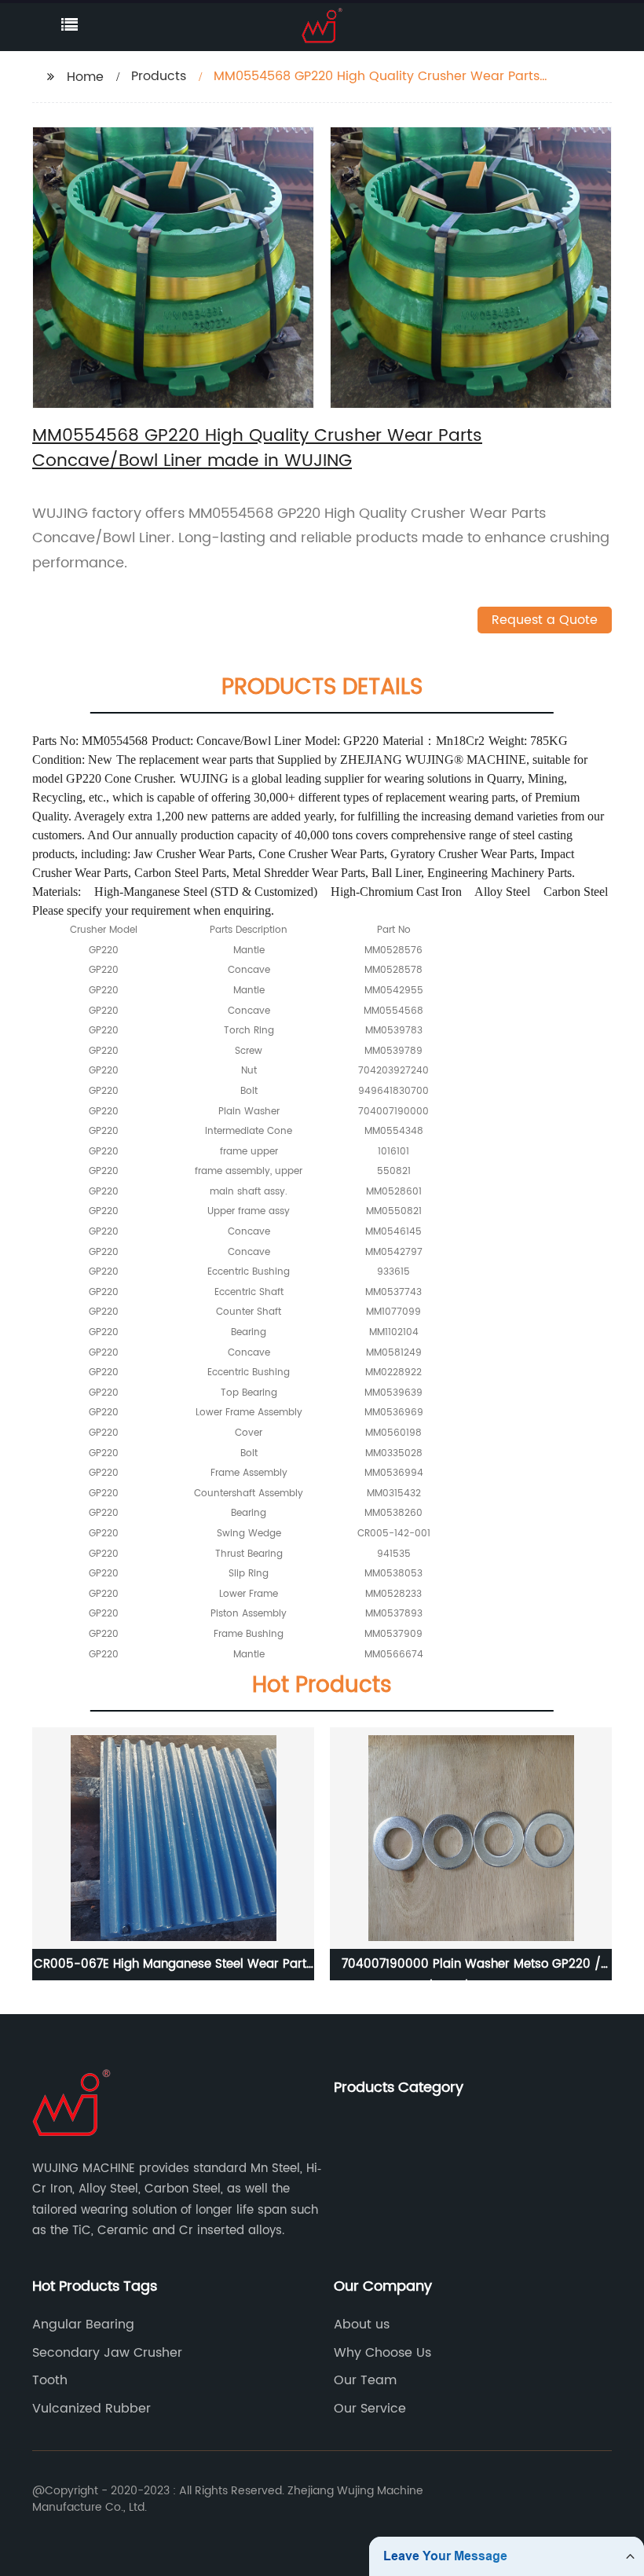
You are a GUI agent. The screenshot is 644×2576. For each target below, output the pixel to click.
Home (85, 77)
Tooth (50, 2380)
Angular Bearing (83, 2325)
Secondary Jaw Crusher (107, 2353)
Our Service (370, 2409)
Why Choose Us (382, 2353)
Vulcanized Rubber (91, 2409)
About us (362, 2325)
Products (159, 76)
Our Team (365, 2380)
